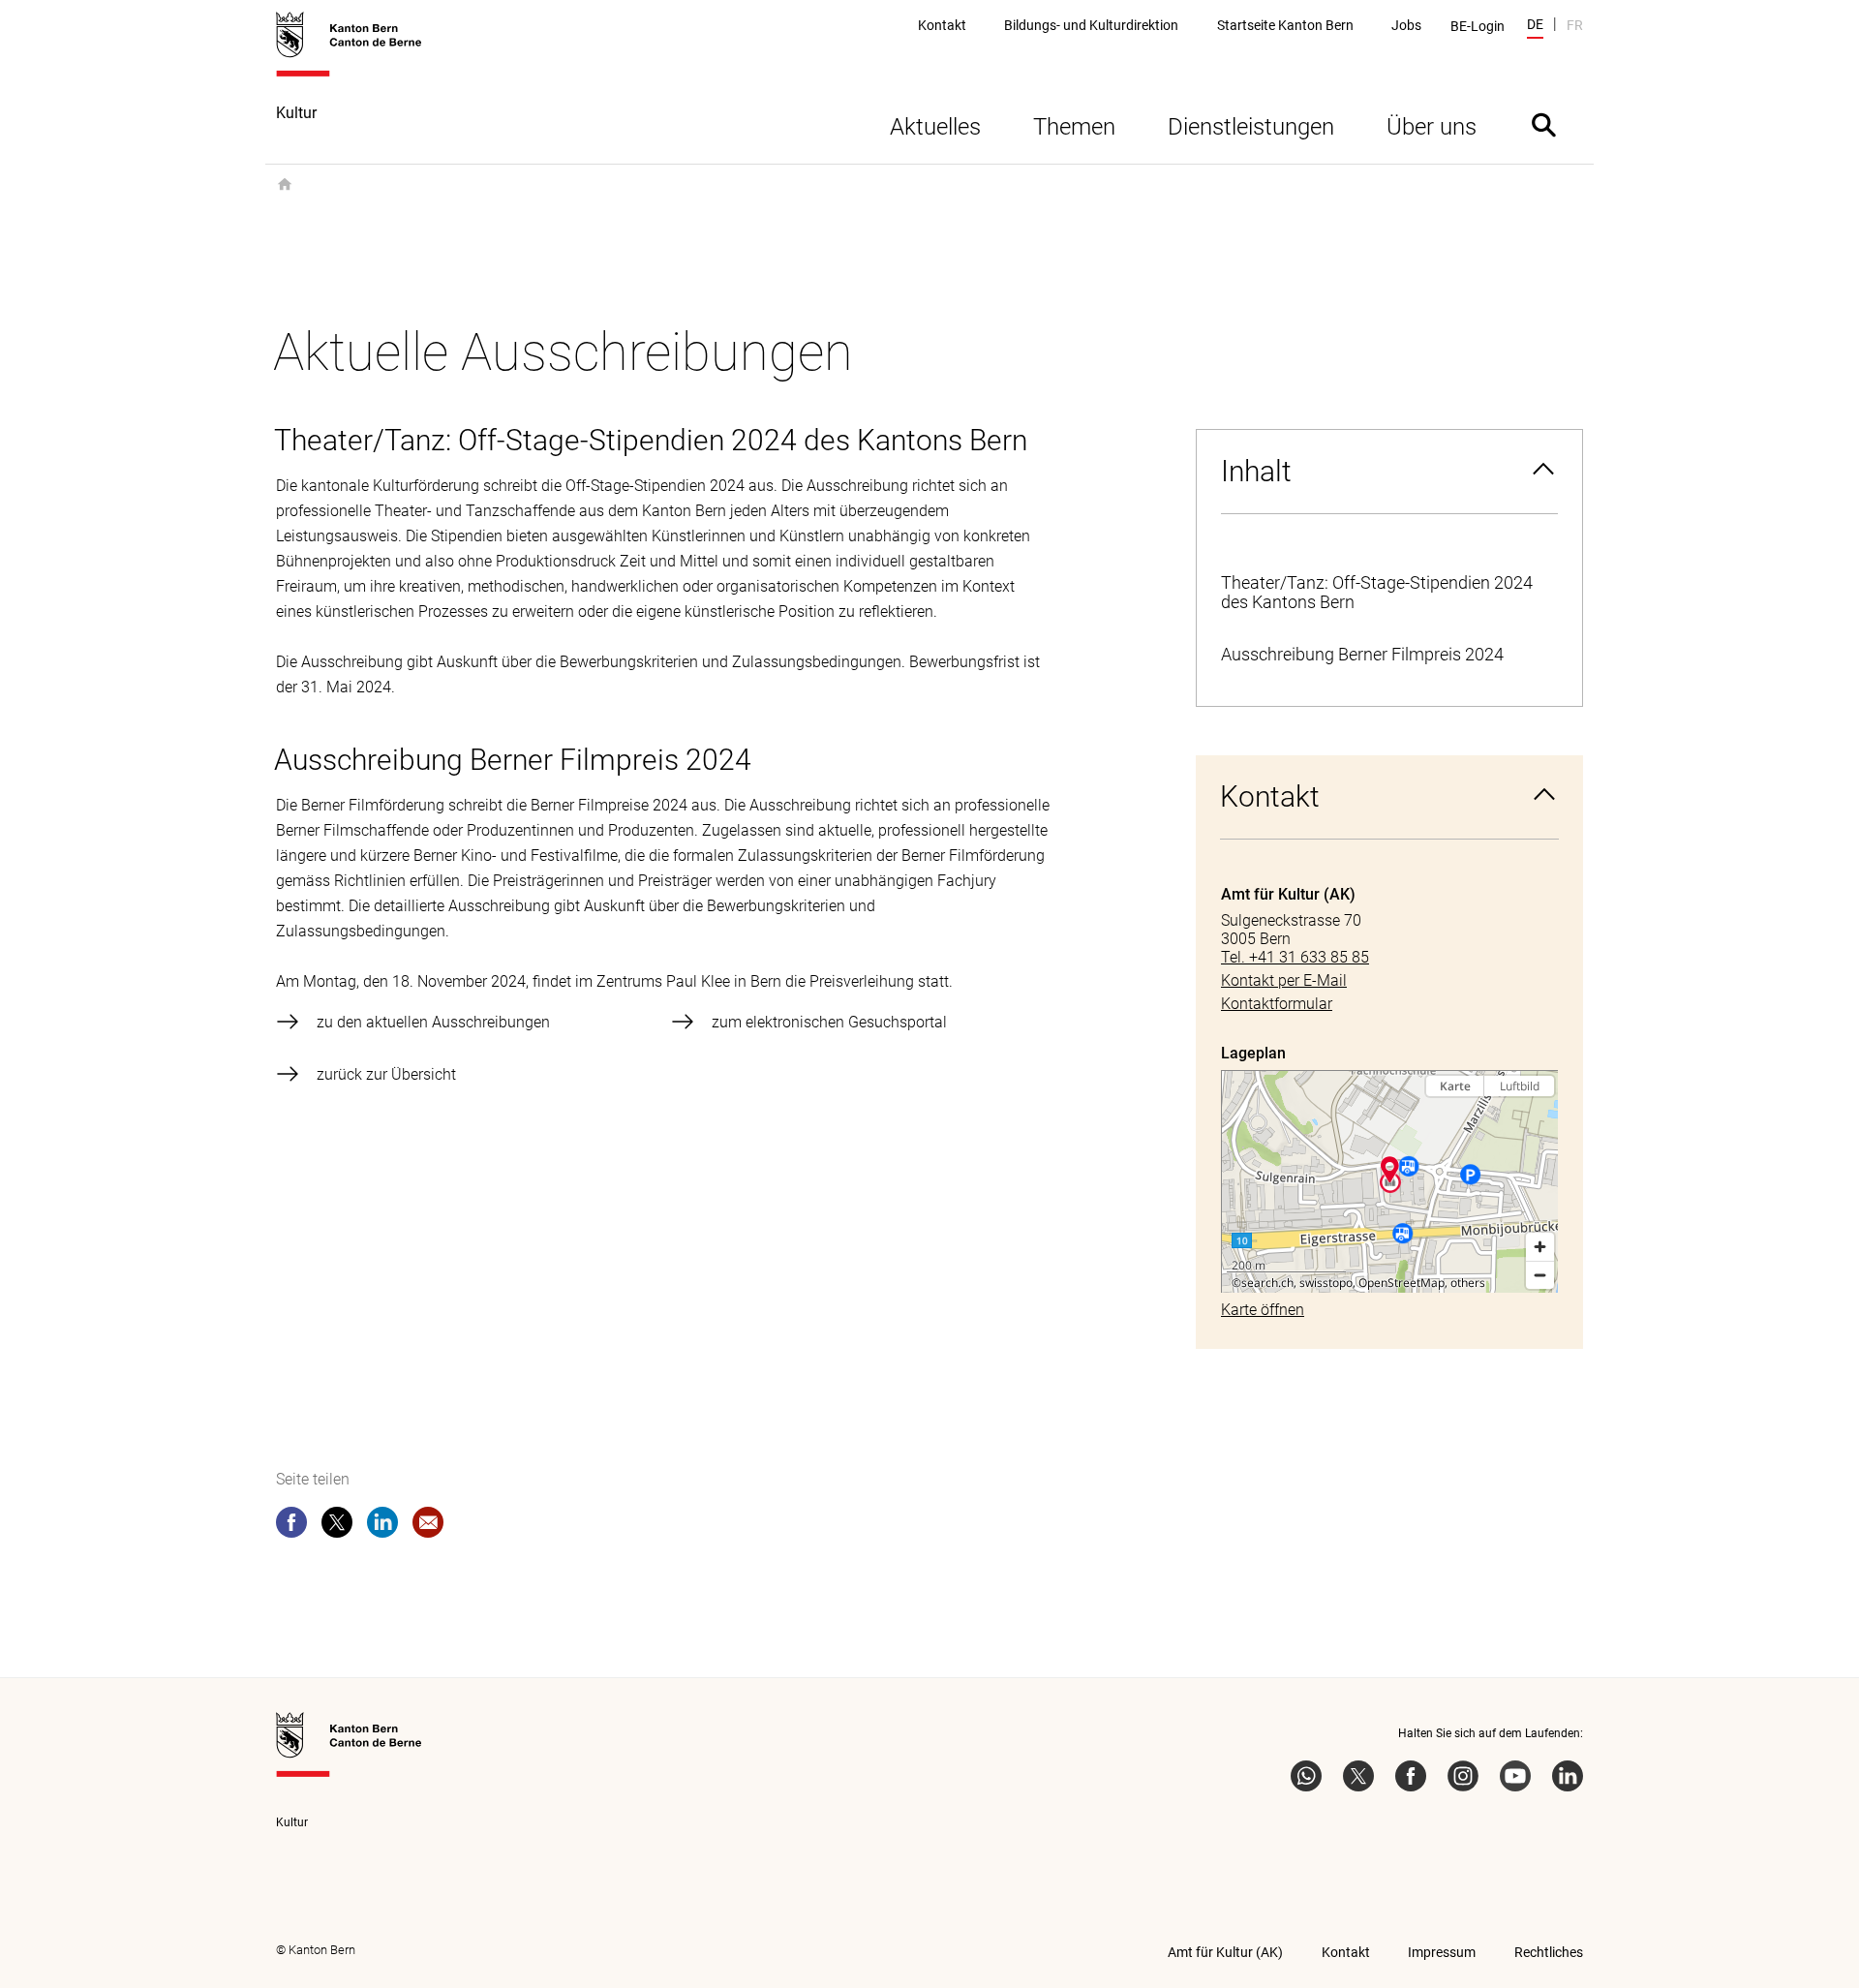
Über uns (1432, 127)
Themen (1074, 127)
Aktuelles (935, 127)
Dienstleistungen (1251, 127)
